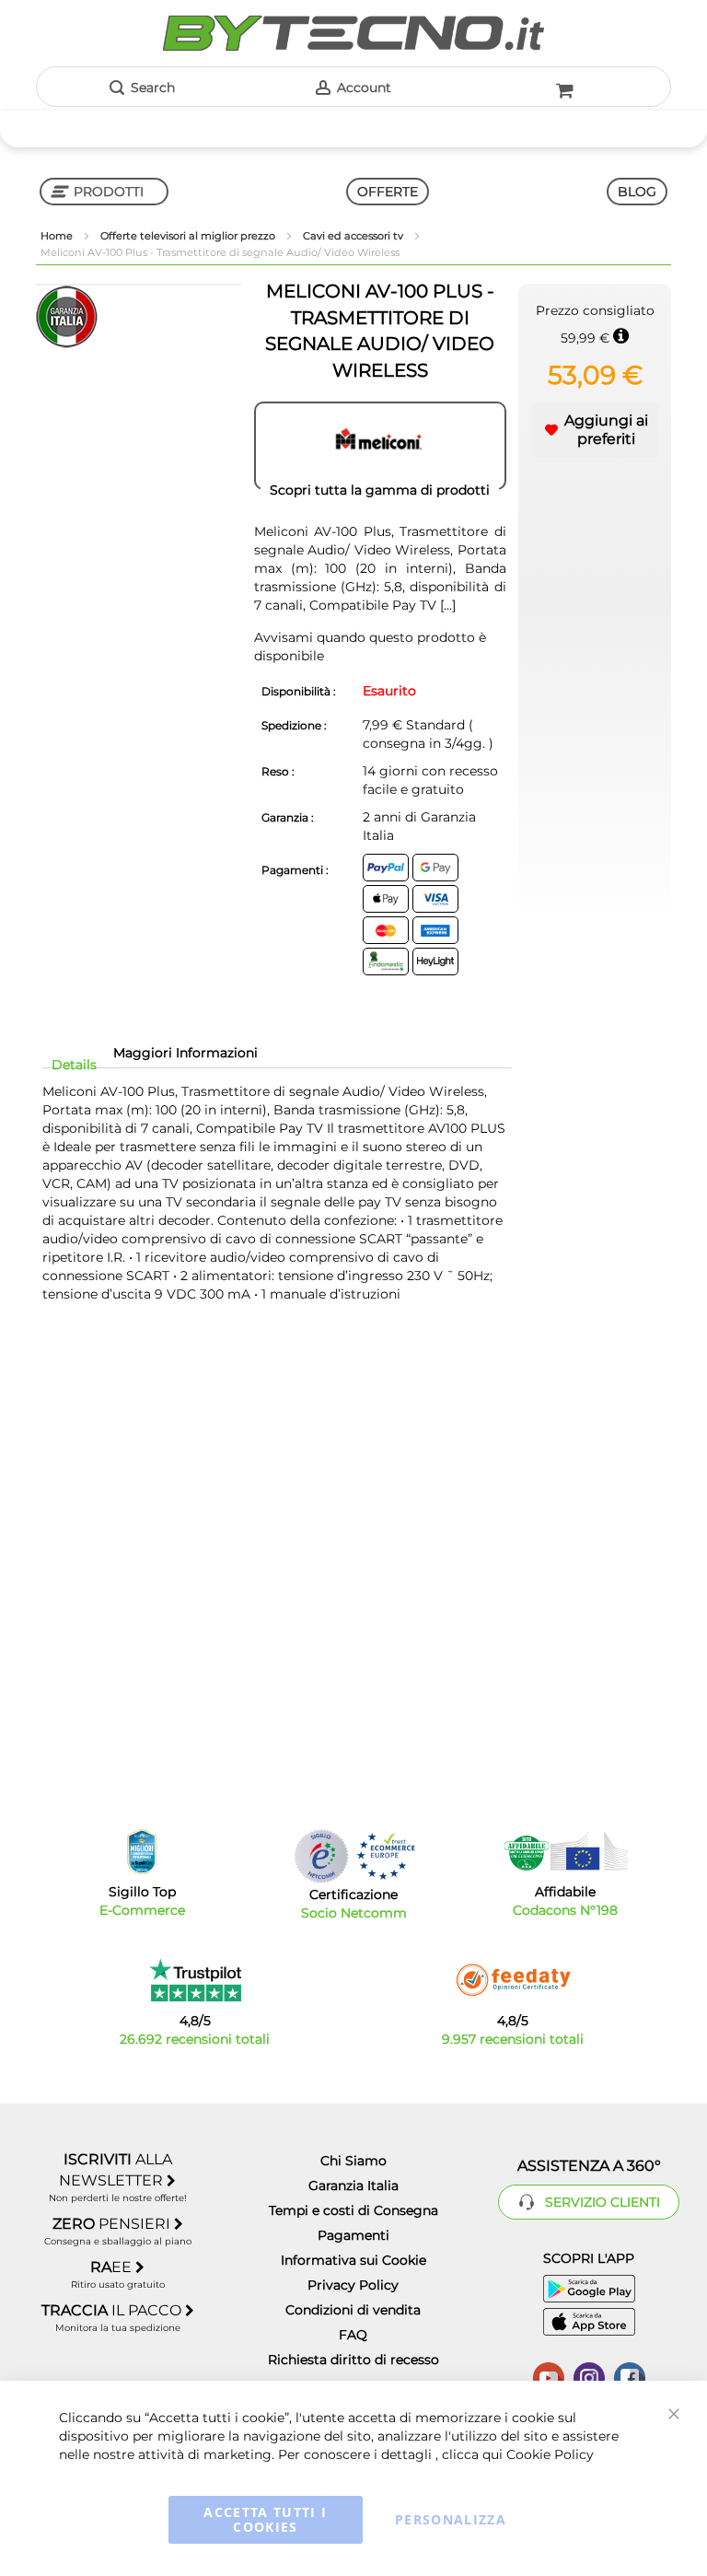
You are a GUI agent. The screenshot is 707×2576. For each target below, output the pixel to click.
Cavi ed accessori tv (354, 236)
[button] (595, 430)
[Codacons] (565, 1851)
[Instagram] (589, 2376)
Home (58, 236)
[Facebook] (630, 2376)
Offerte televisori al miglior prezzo (189, 236)
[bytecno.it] (353, 33)
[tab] (74, 1065)
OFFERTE (388, 192)
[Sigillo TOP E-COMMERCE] (142, 1852)
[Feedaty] (513, 1980)
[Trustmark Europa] (386, 1856)
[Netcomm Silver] (321, 1856)
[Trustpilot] (195, 1980)
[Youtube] (549, 2376)
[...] (448, 605)
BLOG (637, 192)
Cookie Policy (550, 2454)
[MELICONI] (380, 446)
